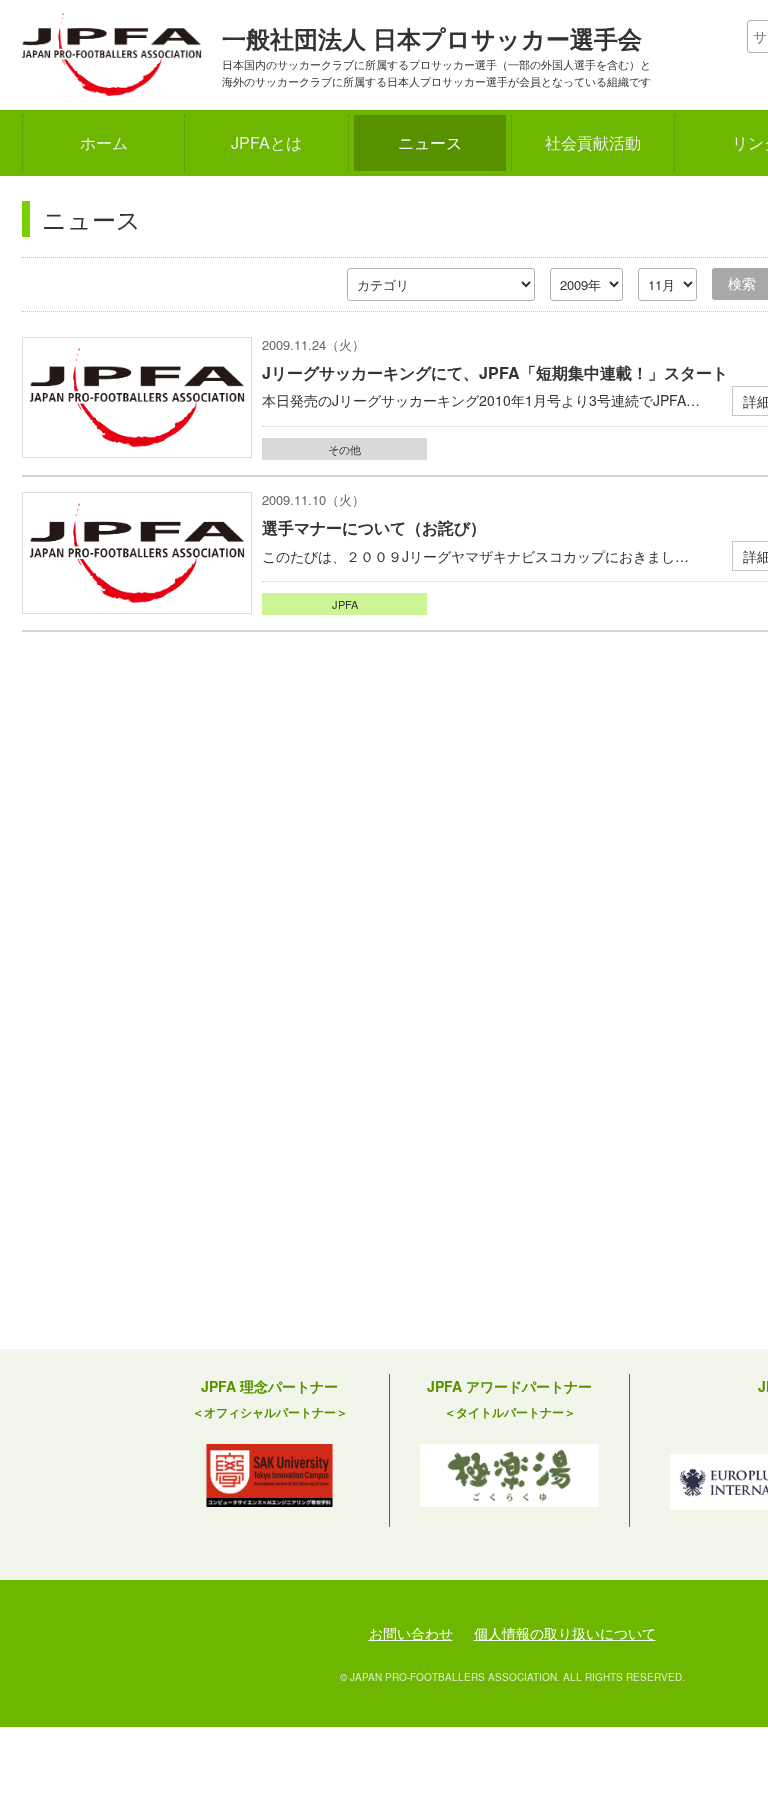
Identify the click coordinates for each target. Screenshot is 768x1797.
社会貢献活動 (593, 142)
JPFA (345, 604)
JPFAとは (266, 142)
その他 (344, 449)
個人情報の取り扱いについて (565, 1633)
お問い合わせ (411, 1633)
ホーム (104, 142)
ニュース (430, 142)
